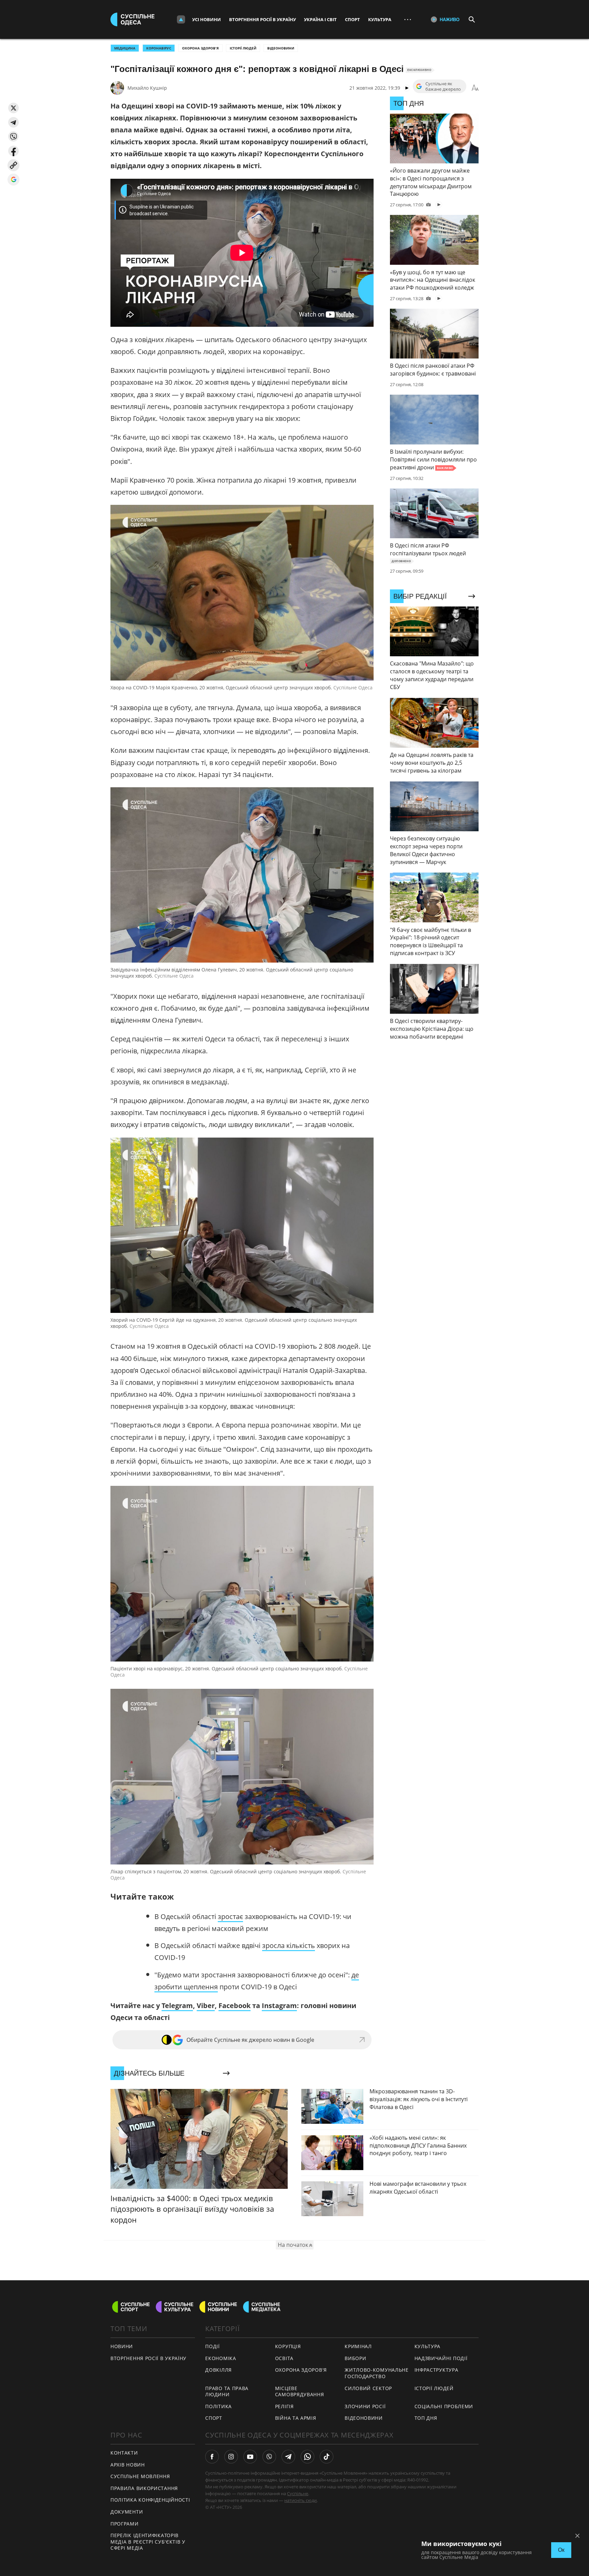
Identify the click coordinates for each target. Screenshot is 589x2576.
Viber (206, 2006)
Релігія (284, 2406)
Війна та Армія (296, 2418)
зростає (230, 1916)
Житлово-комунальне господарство (377, 2373)
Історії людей (243, 48)
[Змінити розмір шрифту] (475, 88)
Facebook (235, 2006)
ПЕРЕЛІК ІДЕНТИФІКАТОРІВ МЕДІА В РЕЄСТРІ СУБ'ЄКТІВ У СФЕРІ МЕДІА (148, 2542)
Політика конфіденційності (150, 2500)
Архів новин (128, 2465)
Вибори (355, 2358)
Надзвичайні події (441, 2358)
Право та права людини (227, 2391)
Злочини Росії (365, 2406)
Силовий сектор (368, 2388)
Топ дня (426, 2418)
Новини (122, 2346)
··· (408, 19)
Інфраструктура (436, 2370)
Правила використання (144, 2488)
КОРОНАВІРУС (159, 48)
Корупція (288, 2346)
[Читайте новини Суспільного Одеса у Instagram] (231, 2457)
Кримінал (358, 2346)
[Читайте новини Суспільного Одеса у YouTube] (250, 2457)
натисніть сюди (300, 2500)
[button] (13, 108)
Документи (127, 2512)
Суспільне (298, 2493)
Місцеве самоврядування (300, 2391)
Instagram (279, 2006)
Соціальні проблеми (444, 2406)
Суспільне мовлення (140, 2476)
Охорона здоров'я (200, 48)
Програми (125, 2524)
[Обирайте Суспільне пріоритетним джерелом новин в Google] (13, 180)
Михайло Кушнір (147, 88)
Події (213, 2346)
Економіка (221, 2358)
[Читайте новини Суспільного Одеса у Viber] (269, 2457)
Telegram (177, 2006)
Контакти (124, 2453)
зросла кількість (289, 1945)
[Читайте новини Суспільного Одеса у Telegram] (288, 2457)
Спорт (352, 19)
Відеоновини (281, 48)
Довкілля (218, 2370)
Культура (380, 19)
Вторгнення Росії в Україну (262, 19)
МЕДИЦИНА (125, 48)
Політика (218, 2406)
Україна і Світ (320, 19)
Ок (561, 2550)
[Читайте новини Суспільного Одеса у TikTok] (327, 2457)
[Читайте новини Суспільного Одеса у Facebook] (212, 2457)
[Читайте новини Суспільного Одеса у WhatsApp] (307, 2457)
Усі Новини (207, 19)
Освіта (284, 2358)
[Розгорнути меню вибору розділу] (181, 19)
